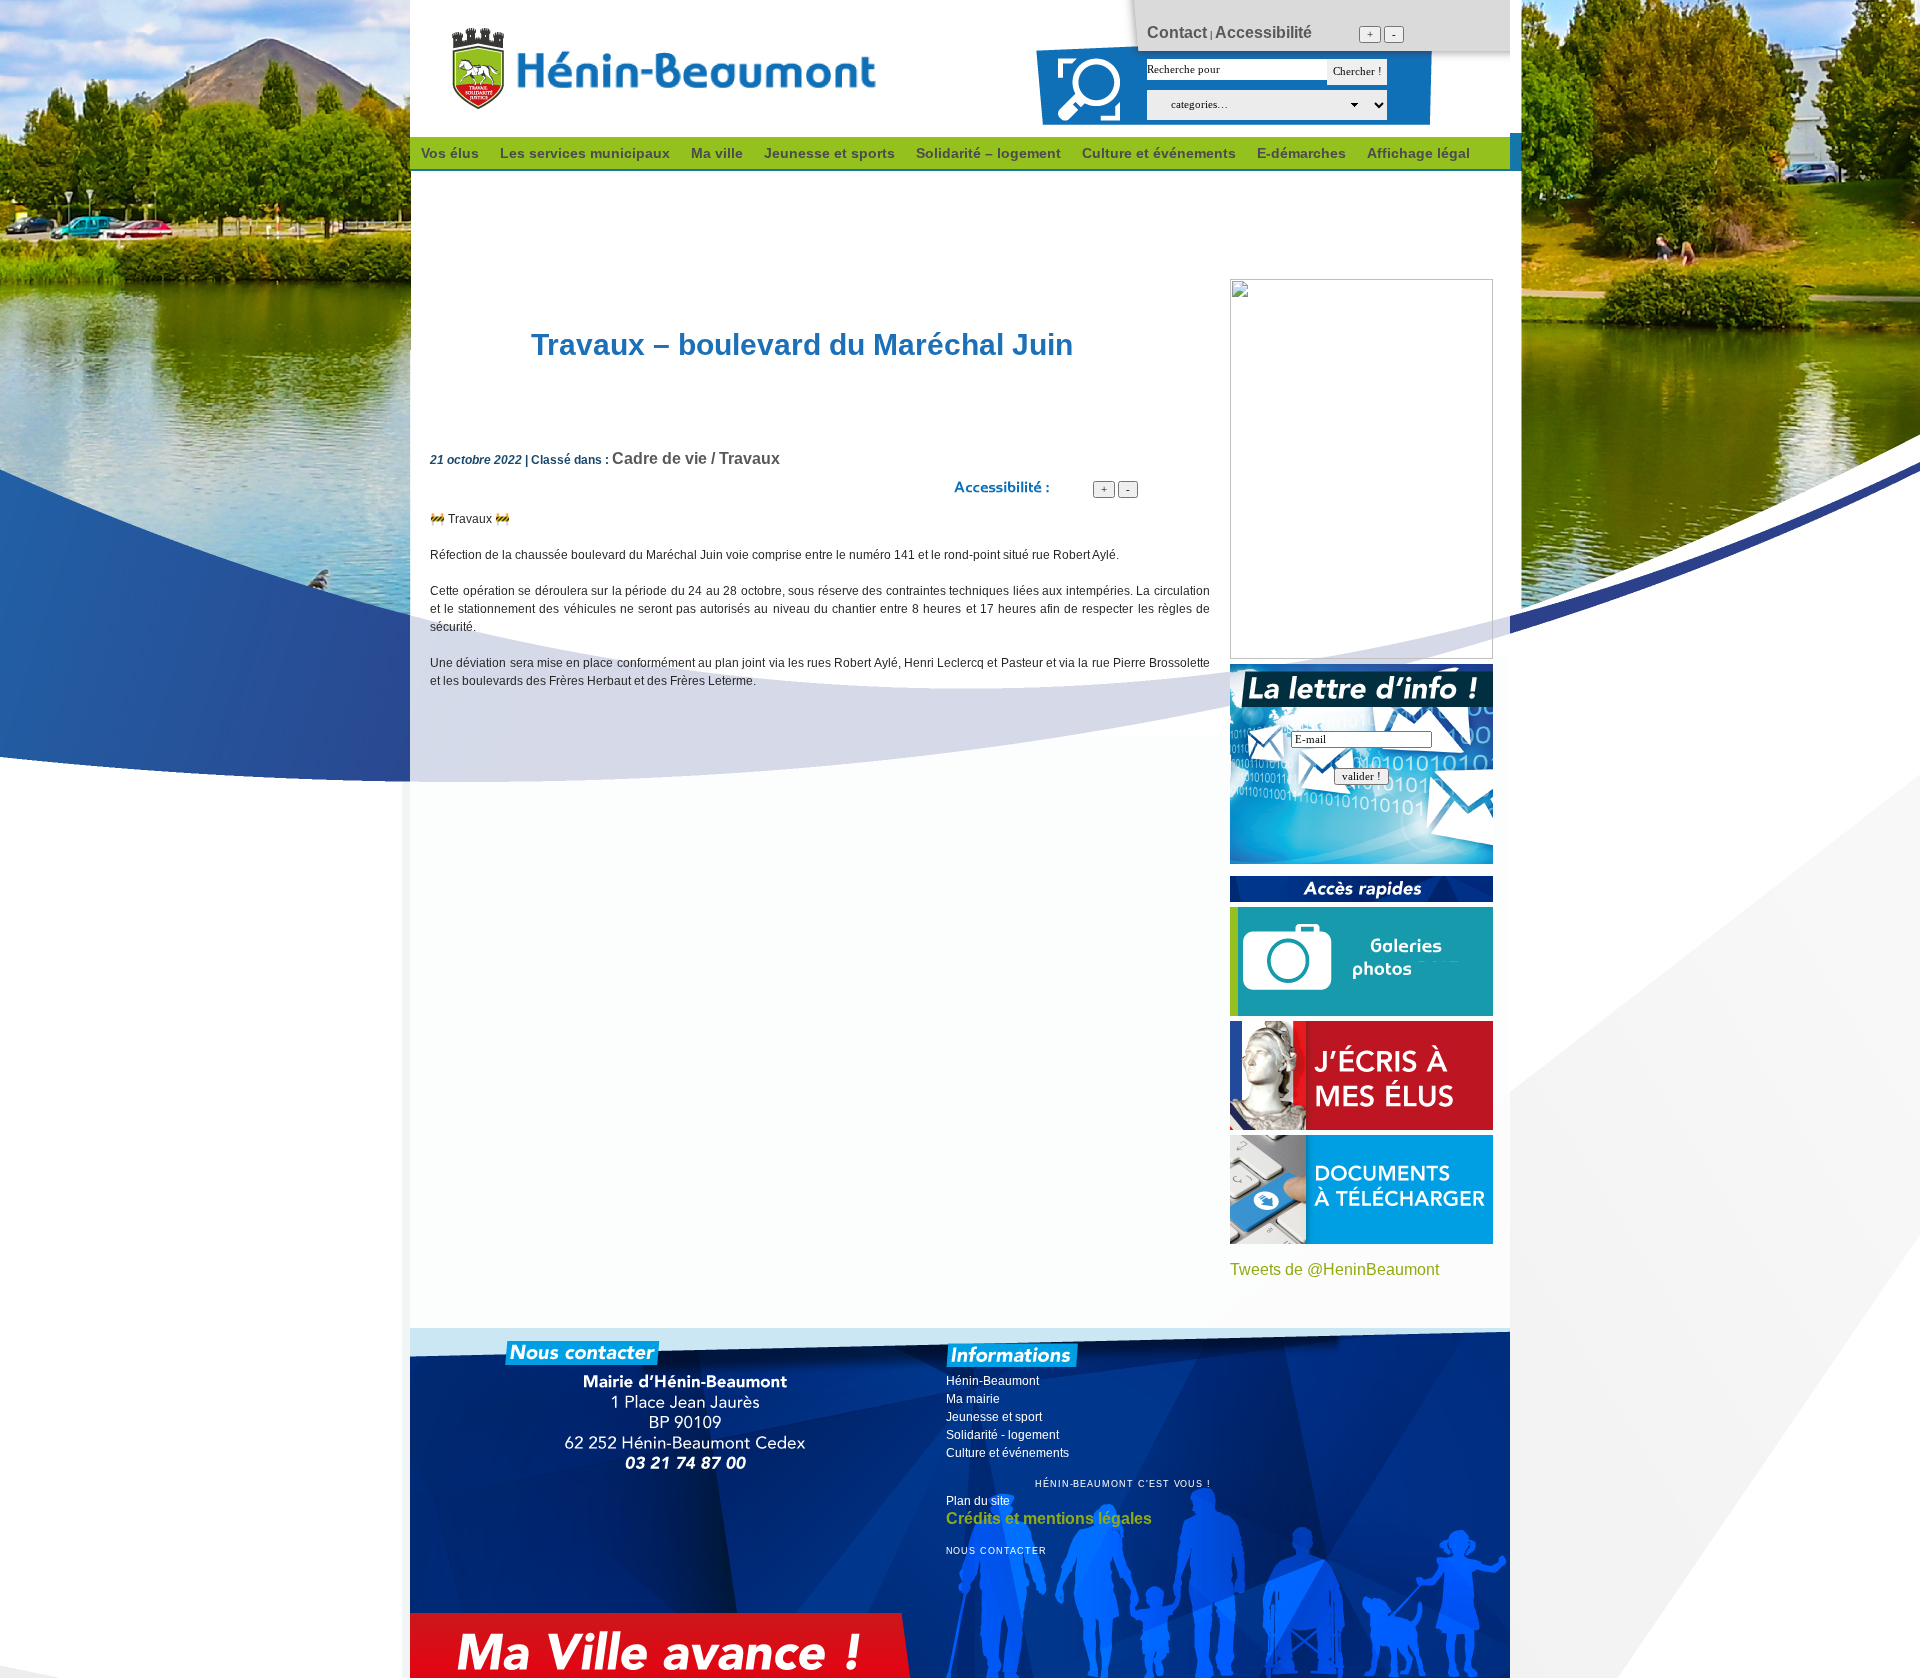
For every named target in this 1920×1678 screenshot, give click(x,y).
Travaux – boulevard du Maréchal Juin (802, 345)
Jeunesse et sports (829, 153)
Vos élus (450, 153)
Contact (1177, 32)
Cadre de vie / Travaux (696, 458)
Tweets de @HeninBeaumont (1334, 1269)
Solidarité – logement (988, 153)
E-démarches (1301, 153)
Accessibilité (1263, 32)
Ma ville (717, 153)
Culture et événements (1159, 153)
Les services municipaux (585, 153)
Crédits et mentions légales (1049, 1518)
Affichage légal (1418, 153)
